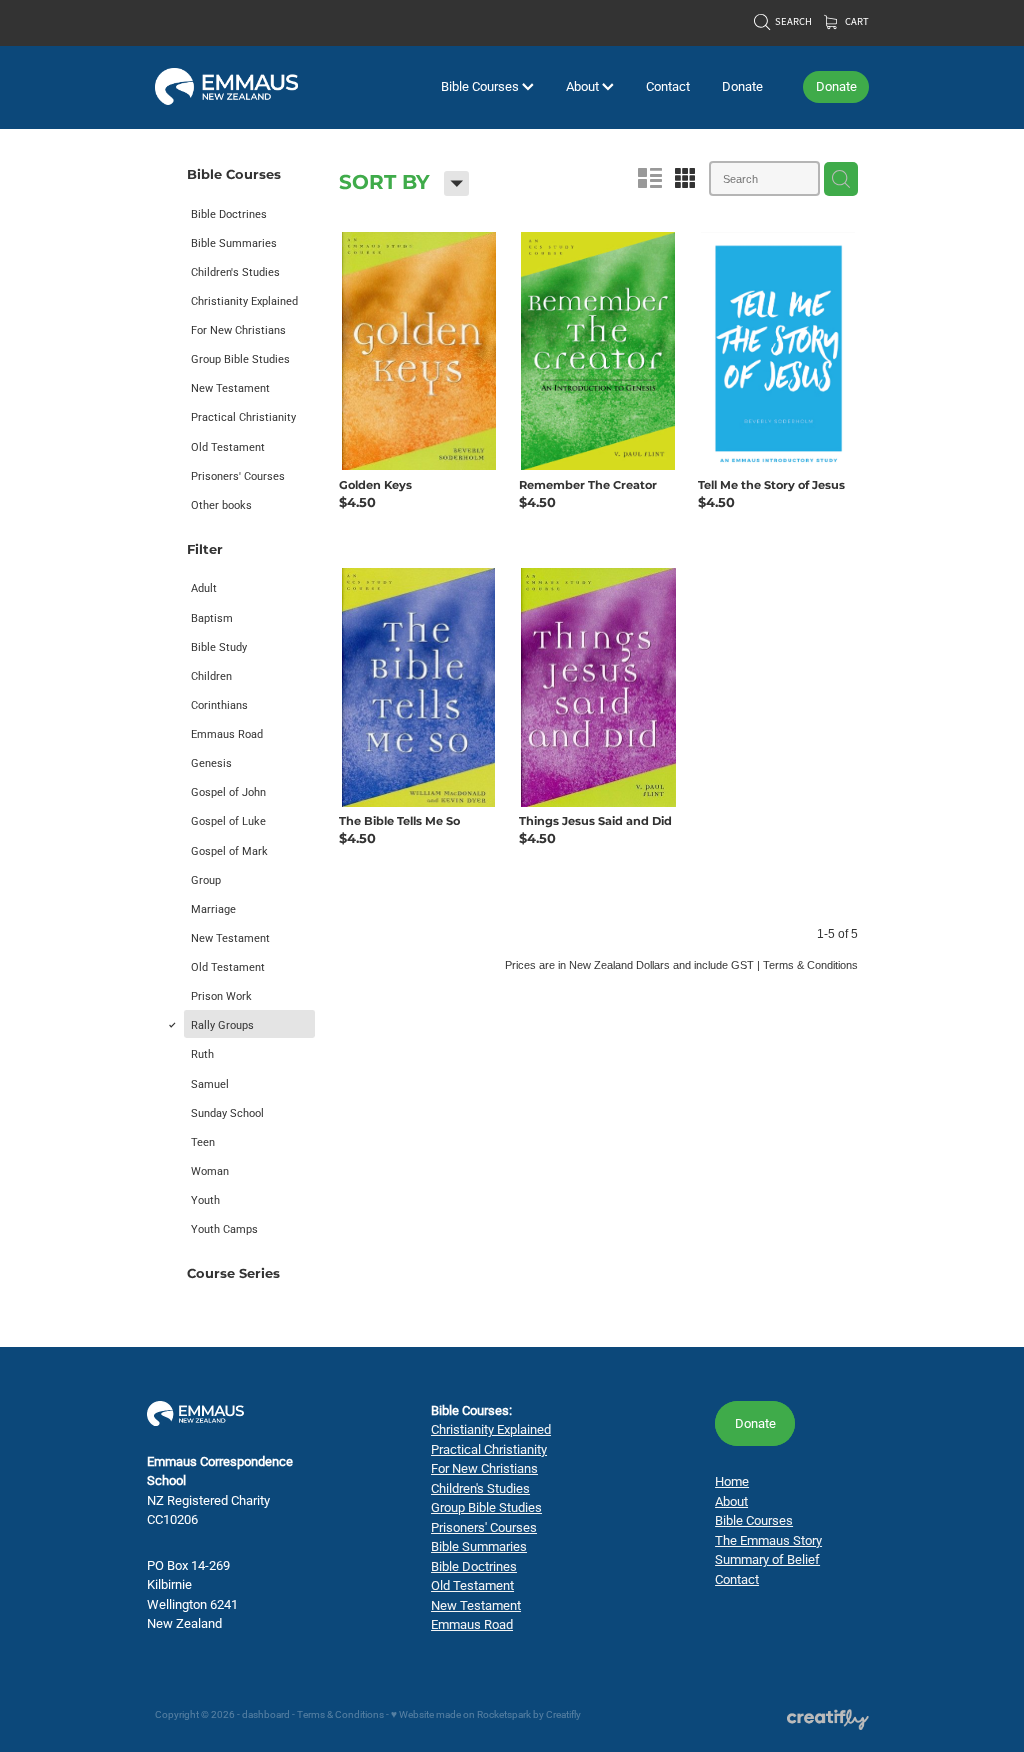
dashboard (266, 1714)
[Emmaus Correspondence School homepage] (226, 87)
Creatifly (563, 1714)
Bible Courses (481, 86)
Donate (742, 86)
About (584, 86)
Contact (668, 86)
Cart (856, 21)
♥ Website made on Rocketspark (461, 1714)
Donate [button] (755, 1423)
